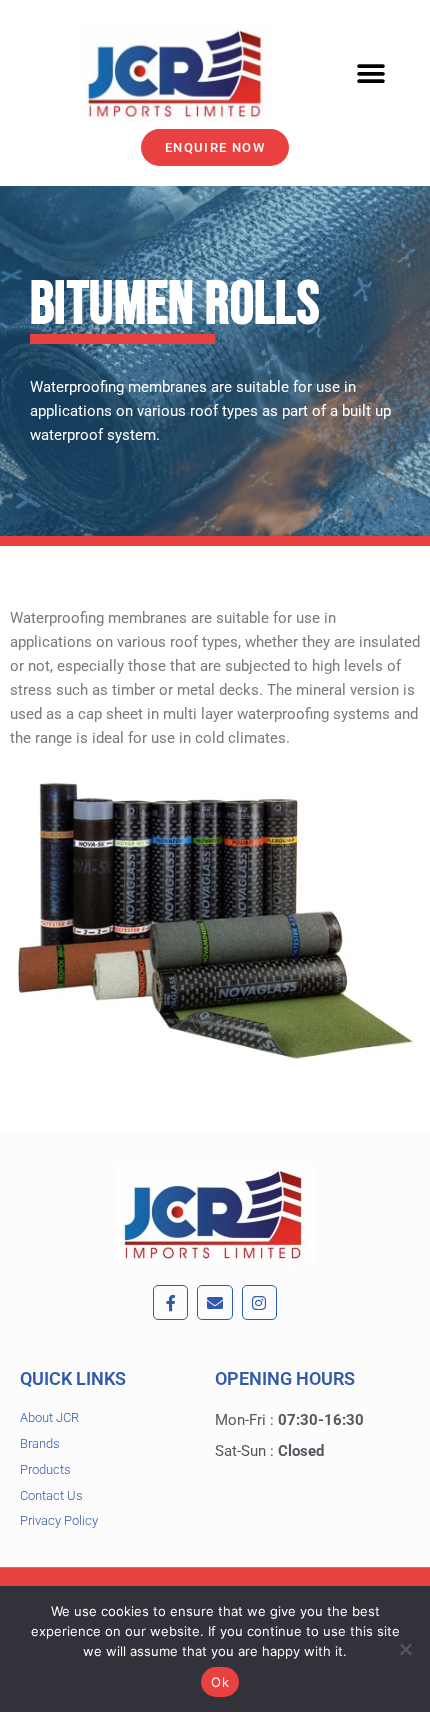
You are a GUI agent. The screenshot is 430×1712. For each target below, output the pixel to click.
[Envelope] (214, 1302)
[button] (371, 74)
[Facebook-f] (170, 1302)
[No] (405, 1649)
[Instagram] (259, 1302)
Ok (220, 1682)
